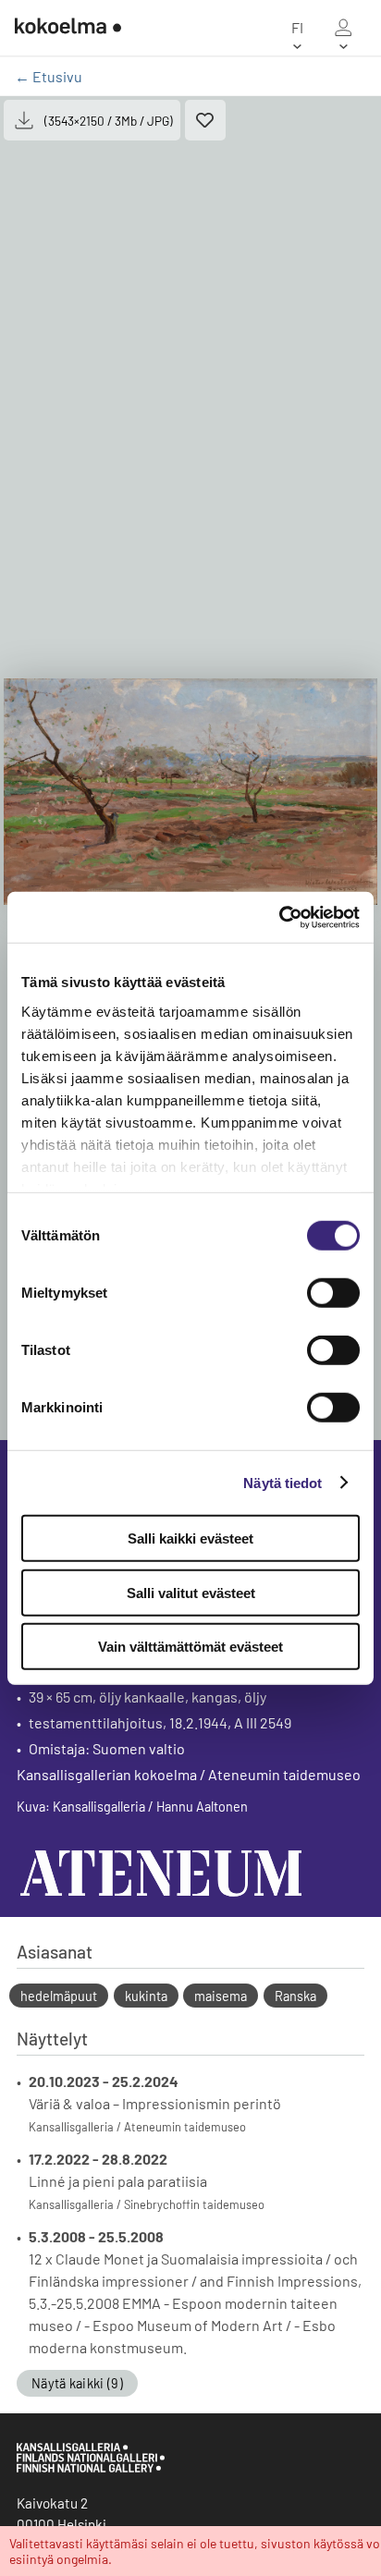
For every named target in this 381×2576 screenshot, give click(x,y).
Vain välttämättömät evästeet (190, 1647)
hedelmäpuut (59, 1996)
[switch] (333, 1293)
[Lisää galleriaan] (205, 120)
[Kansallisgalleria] (91, 2468)
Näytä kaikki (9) (77, 2383)
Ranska (295, 1996)
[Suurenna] (190, 792)
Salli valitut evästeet (191, 1592)
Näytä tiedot (283, 1482)
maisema (221, 1996)
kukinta (146, 1996)
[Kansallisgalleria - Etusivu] (68, 28)
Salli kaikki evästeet (190, 1538)
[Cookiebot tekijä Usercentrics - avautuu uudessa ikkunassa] (279, 917)
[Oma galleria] (343, 28)
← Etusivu (49, 76)
